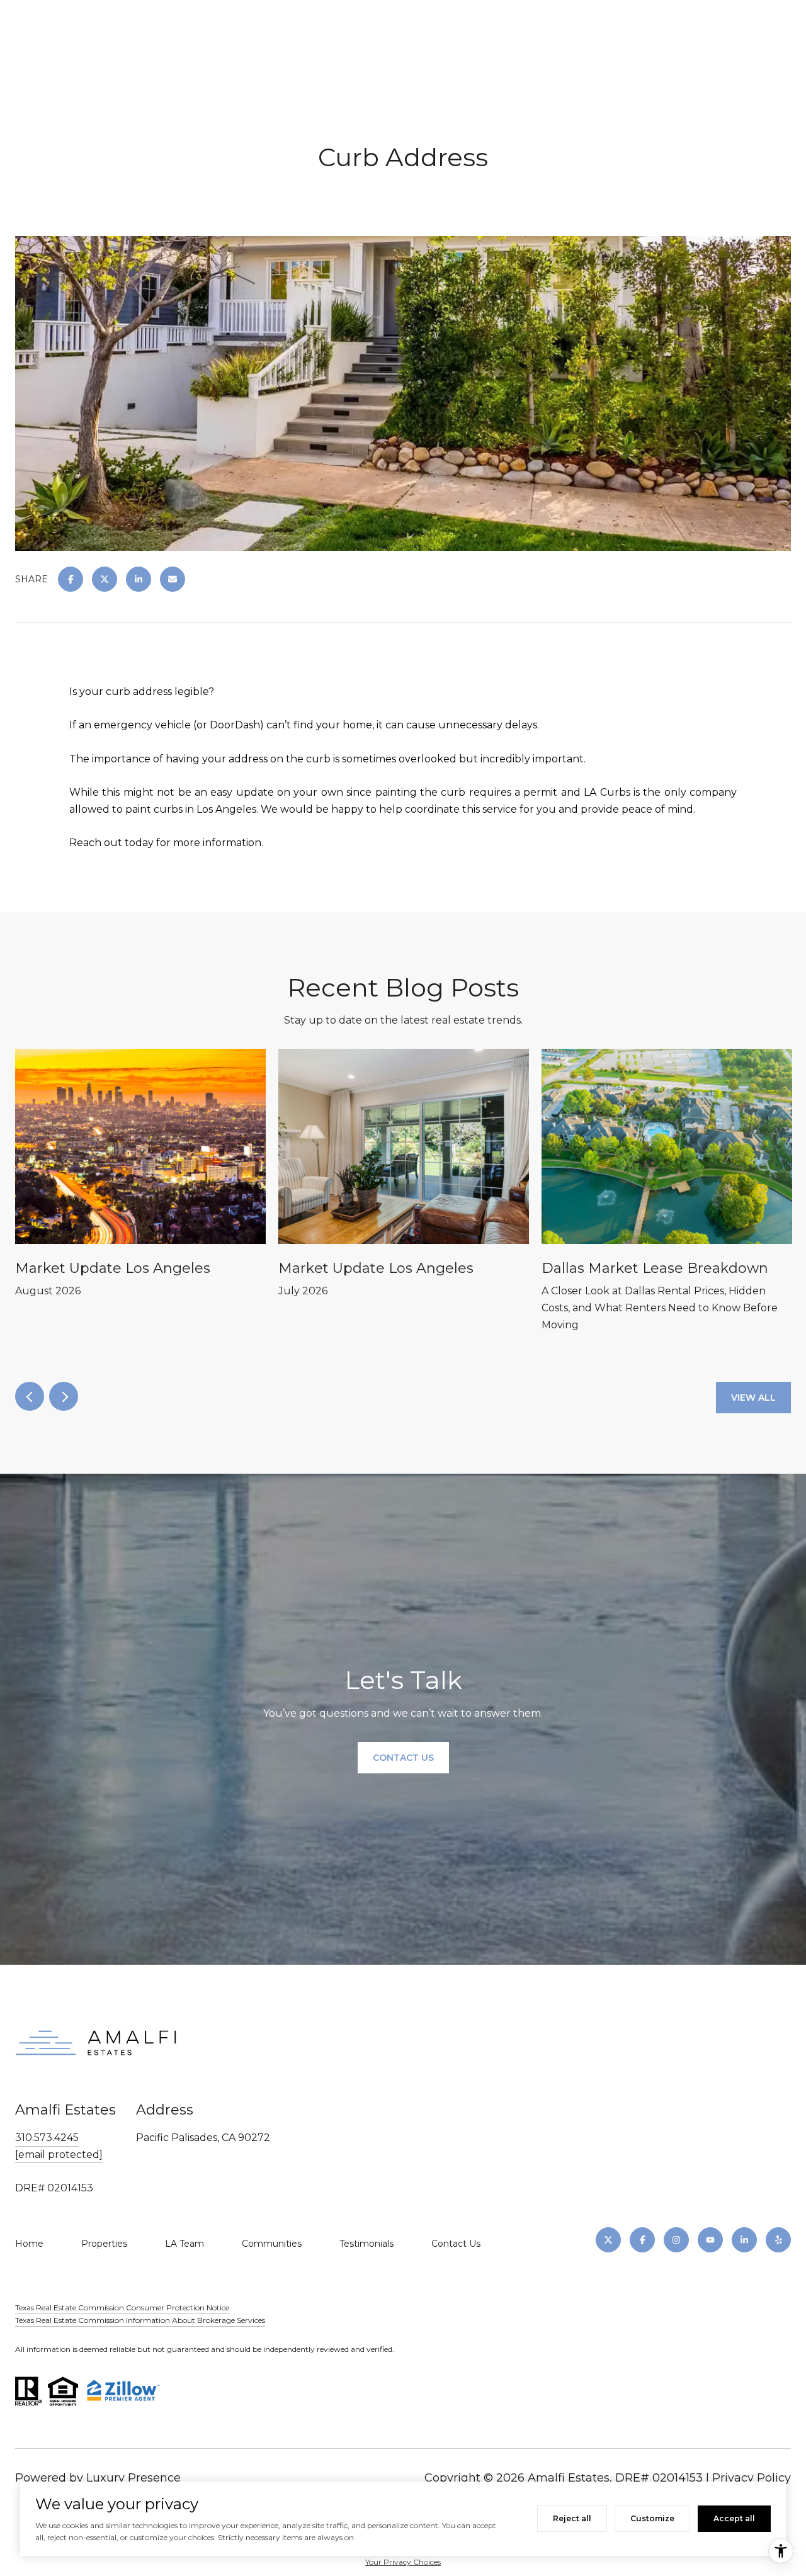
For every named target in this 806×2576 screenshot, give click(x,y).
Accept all (734, 2518)
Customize (652, 2518)
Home (29, 2244)
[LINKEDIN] (744, 2240)
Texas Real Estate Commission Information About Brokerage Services (140, 2320)
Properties (104, 2244)
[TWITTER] (608, 2240)
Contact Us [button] (403, 1758)
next (64, 1396)
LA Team (184, 2244)
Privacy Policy (752, 2478)
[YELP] (778, 2240)
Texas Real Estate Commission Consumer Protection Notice (122, 2308)
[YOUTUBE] (710, 2240)
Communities (272, 2244)
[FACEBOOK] (642, 2240)
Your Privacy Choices (403, 2562)
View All (753, 1398)
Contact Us (456, 2244)
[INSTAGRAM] (676, 2240)
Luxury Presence (133, 2478)
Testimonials (366, 2244)
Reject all (572, 2518)
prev (30, 1396)
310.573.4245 (47, 2138)
